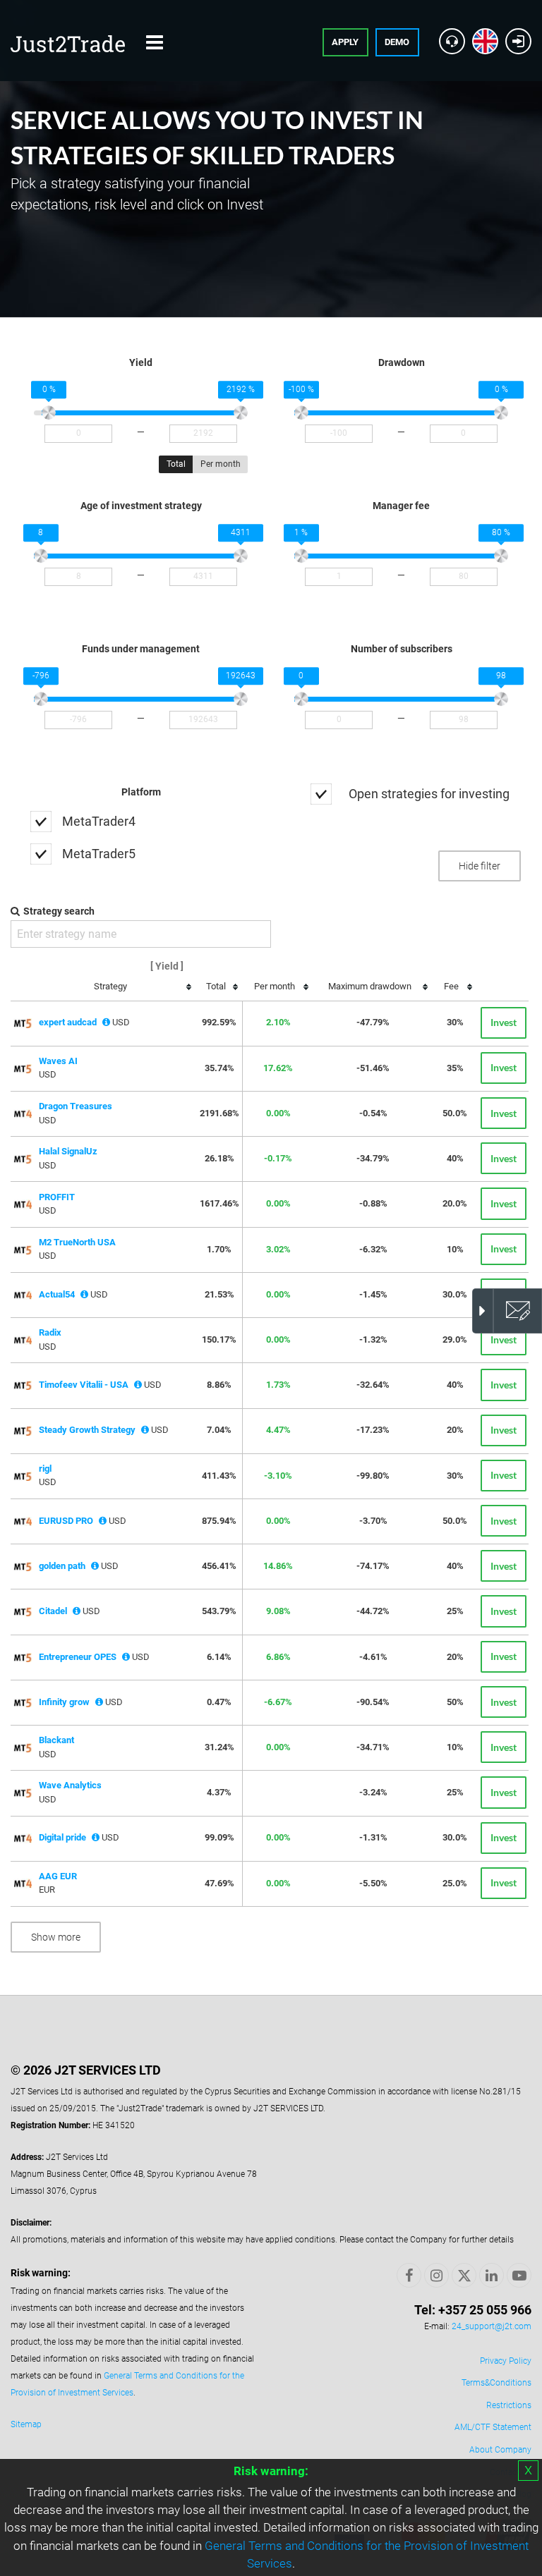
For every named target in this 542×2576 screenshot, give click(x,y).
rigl (45, 1469)
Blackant (56, 1740)
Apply (345, 42)
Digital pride (62, 1837)
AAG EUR (58, 1876)
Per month (221, 464)
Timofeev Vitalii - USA (84, 1385)
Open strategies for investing (429, 794)
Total (176, 464)
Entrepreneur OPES (78, 1657)
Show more (56, 1937)
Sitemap (26, 2424)
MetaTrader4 (99, 821)
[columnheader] (114, 987)
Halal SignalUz (68, 1151)
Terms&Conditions (496, 2383)
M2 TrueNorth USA (77, 1242)
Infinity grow (64, 1702)
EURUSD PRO (66, 1521)
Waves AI (58, 1061)
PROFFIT (57, 1197)
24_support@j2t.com (492, 2326)
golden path (62, 1566)
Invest (504, 1022)
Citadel (53, 1611)
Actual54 (57, 1294)
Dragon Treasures (76, 1106)
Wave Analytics (70, 1785)
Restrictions (509, 2405)
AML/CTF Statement (493, 2427)
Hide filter (480, 866)
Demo (397, 42)
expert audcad (68, 1022)
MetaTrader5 (99, 854)
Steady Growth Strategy (87, 1430)
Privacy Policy (506, 2361)
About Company (500, 2450)
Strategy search (59, 911)
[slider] (49, 413)
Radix (50, 1332)
